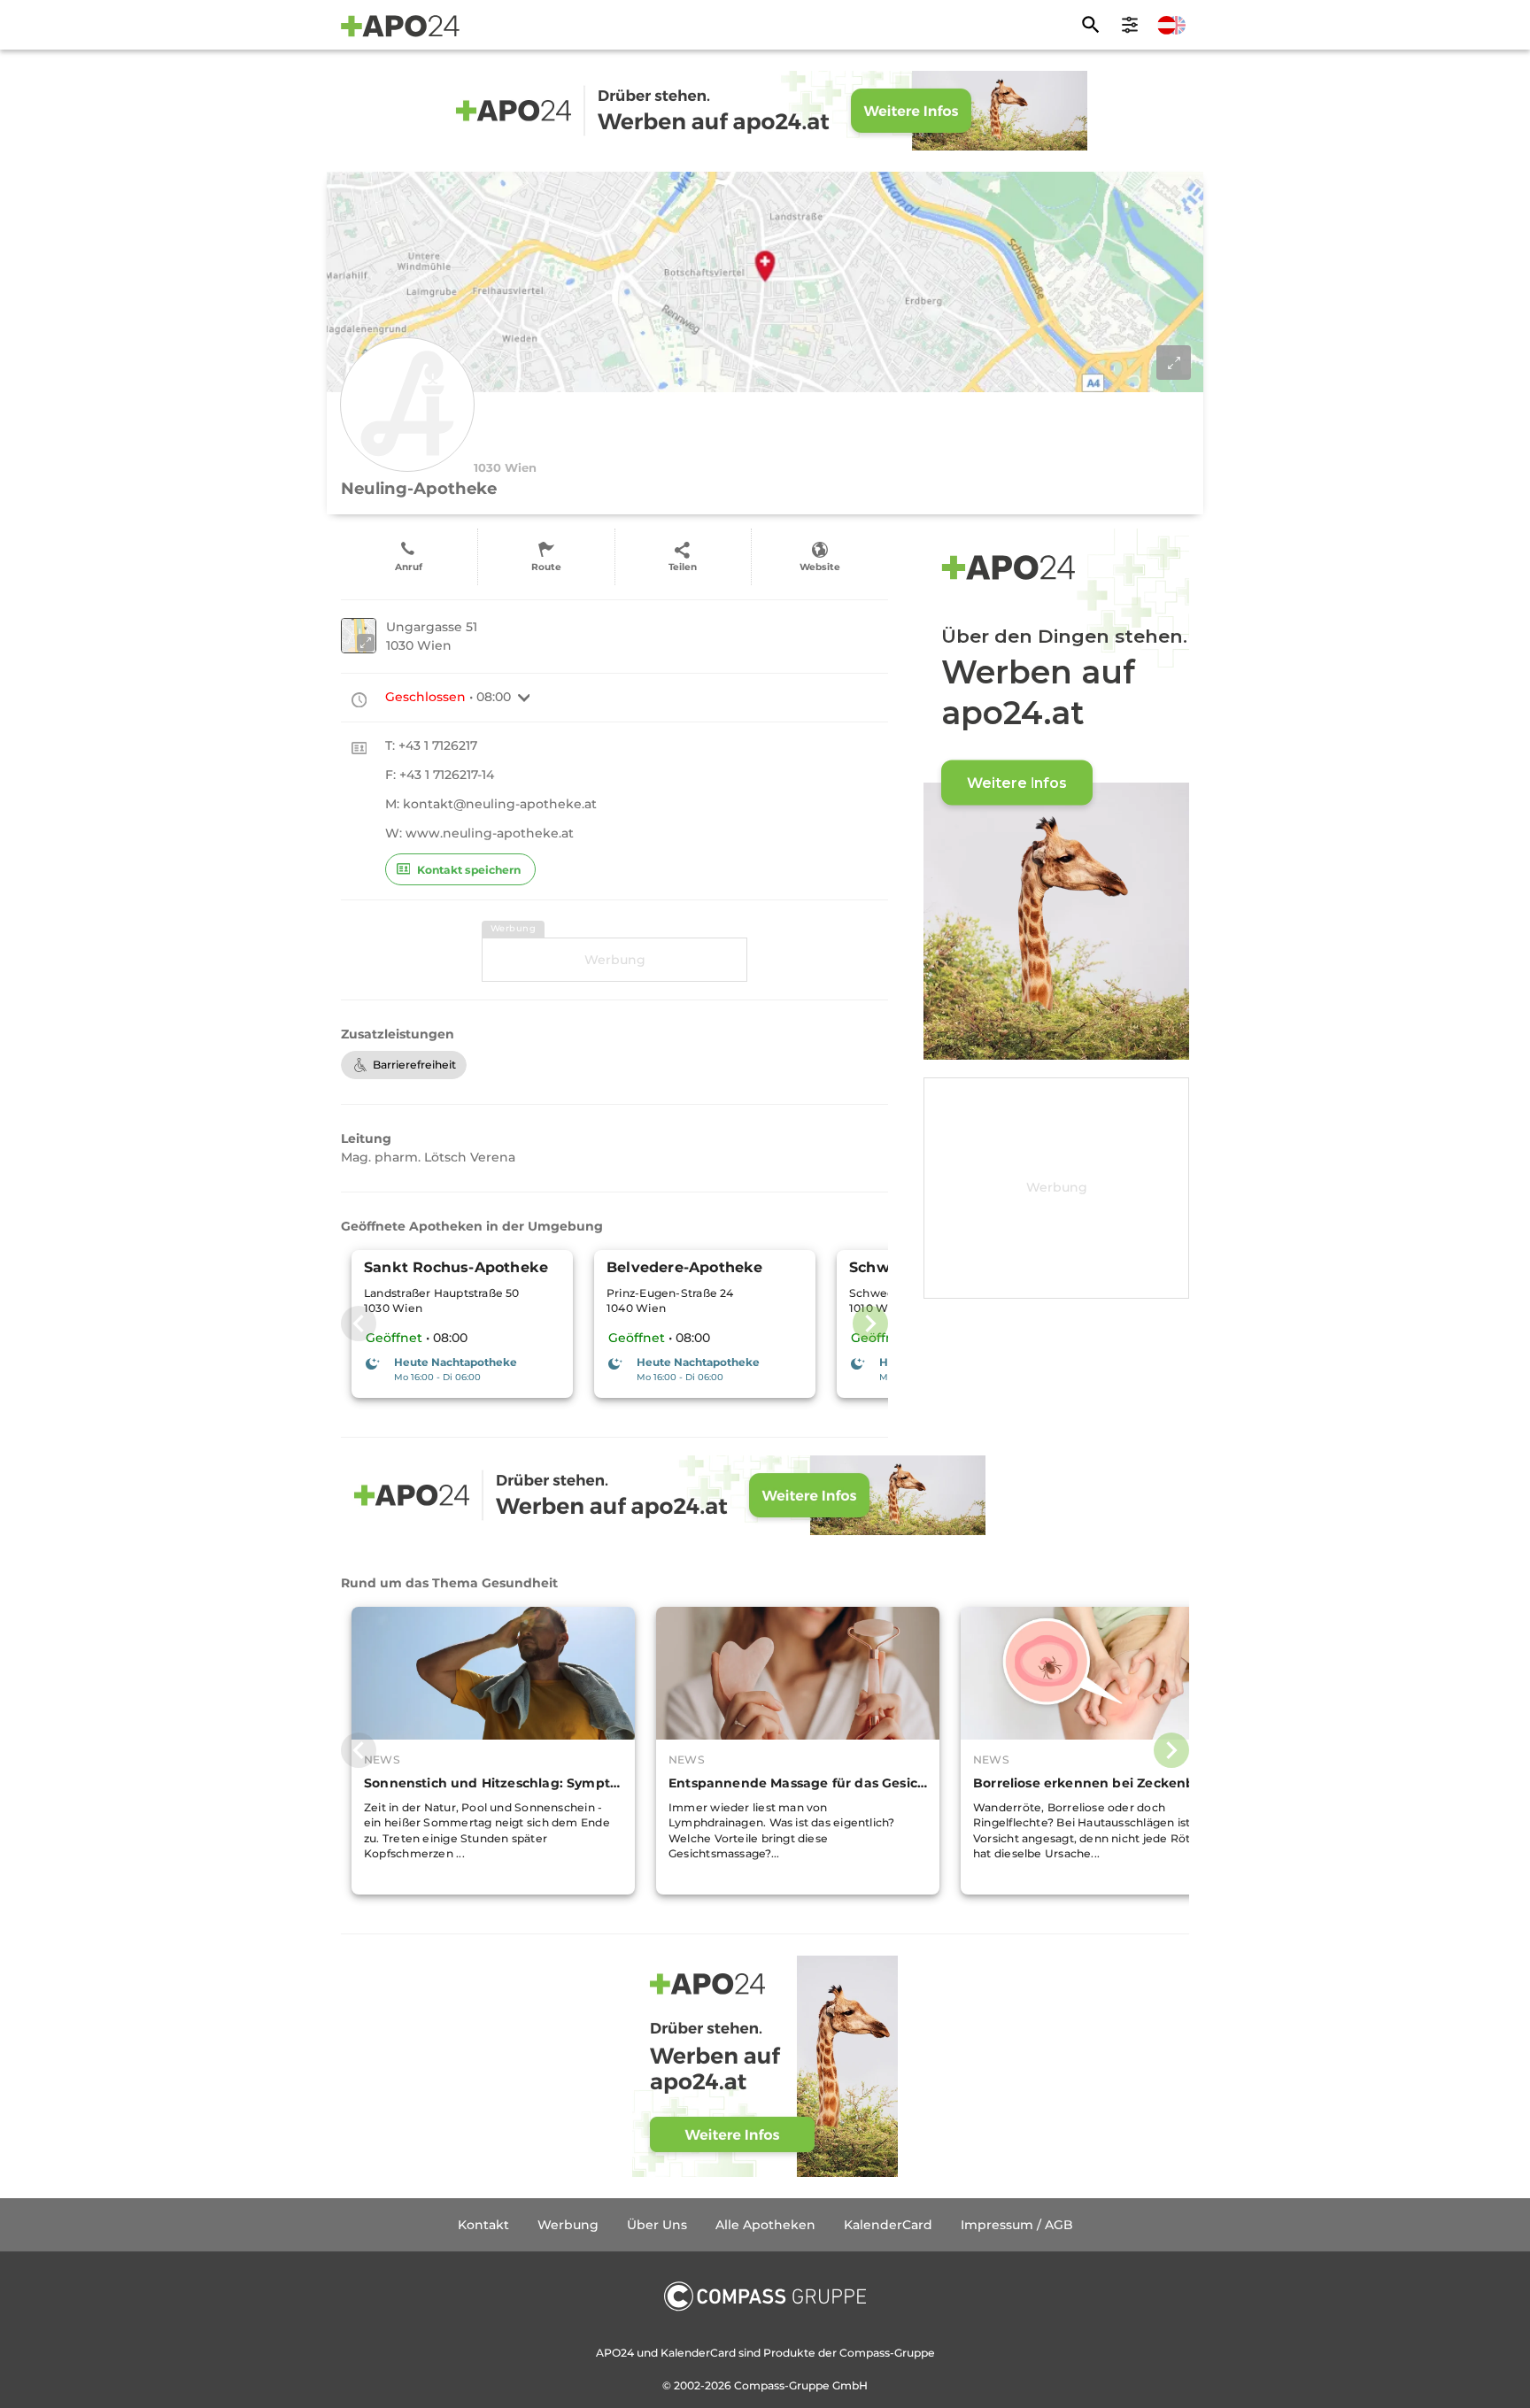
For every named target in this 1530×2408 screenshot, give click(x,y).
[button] (524, 698)
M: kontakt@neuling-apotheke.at (491, 804)
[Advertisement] (614, 960)
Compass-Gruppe (783, 2385)
